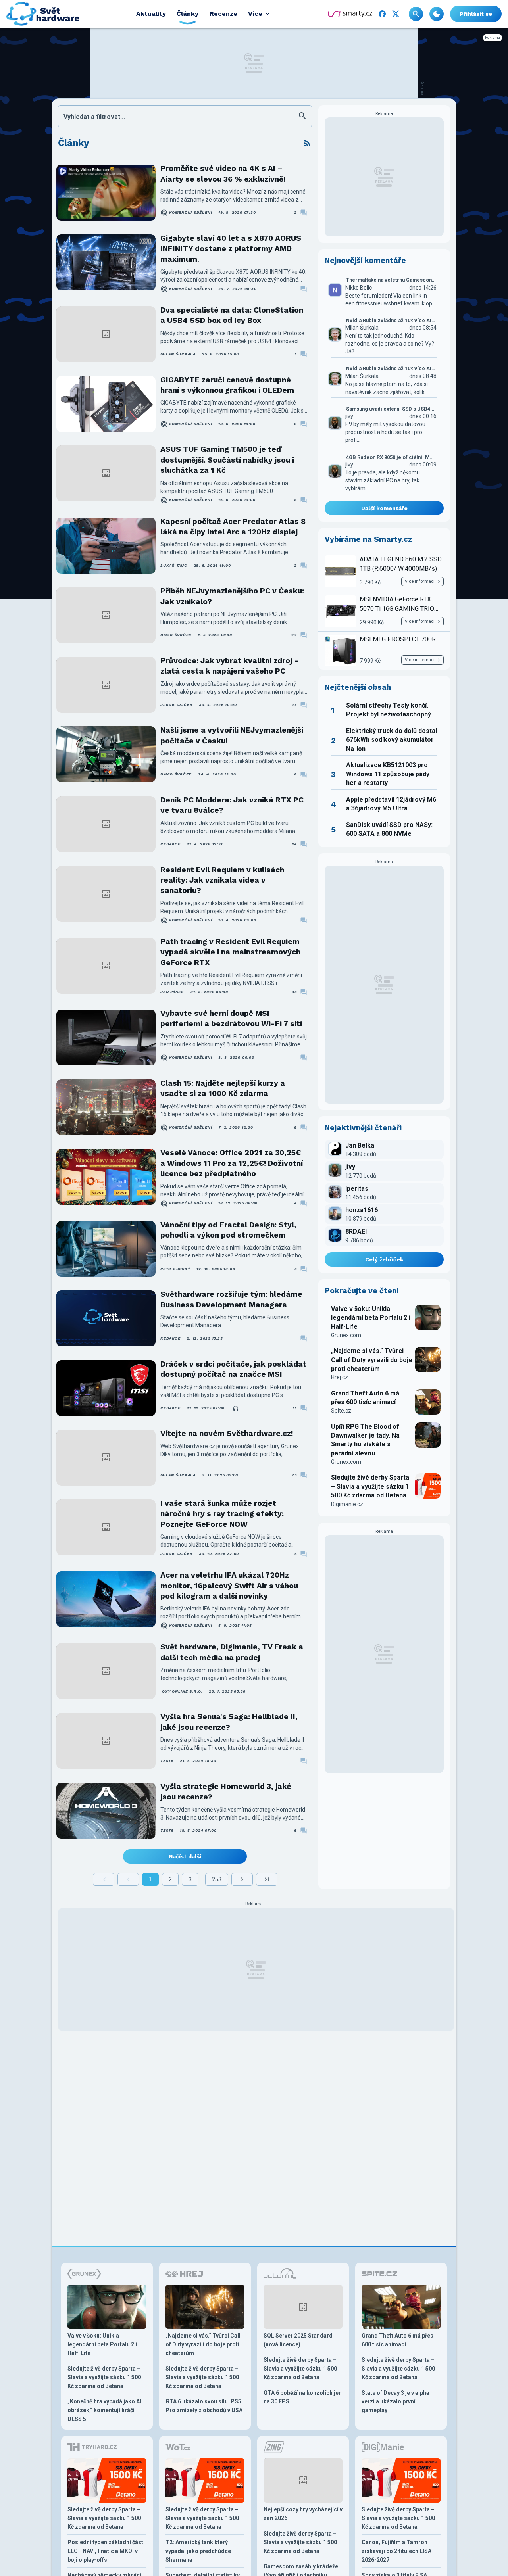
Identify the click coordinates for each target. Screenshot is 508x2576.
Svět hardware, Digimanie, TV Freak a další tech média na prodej (232, 1652)
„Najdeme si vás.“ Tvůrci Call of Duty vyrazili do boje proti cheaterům (372, 1360)
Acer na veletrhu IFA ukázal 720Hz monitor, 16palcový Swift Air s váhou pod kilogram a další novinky (229, 1586)
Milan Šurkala (178, 354)
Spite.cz (341, 1411)
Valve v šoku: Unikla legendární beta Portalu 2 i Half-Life (371, 1318)
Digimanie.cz (347, 1504)
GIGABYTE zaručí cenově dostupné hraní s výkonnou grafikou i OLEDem (227, 385)
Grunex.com (346, 1335)
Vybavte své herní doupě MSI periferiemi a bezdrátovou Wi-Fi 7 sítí (231, 1018)
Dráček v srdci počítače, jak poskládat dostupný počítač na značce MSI (233, 1369)
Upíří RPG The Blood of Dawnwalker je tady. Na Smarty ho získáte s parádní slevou (365, 1440)
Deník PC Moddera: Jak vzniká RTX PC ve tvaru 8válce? (232, 805)
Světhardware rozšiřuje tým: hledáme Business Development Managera (231, 1299)
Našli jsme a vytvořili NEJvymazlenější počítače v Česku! (232, 735)
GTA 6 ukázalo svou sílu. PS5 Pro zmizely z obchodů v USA (204, 2406)
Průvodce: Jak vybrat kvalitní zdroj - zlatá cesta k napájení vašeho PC (229, 666)
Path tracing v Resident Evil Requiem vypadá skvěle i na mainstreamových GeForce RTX (230, 952)
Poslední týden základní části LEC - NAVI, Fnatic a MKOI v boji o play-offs (106, 2551)
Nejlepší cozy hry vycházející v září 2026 (303, 2514)
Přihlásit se (476, 14)
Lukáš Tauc (174, 565)
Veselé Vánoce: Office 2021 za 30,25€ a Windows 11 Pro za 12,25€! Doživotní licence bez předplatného (232, 1163)
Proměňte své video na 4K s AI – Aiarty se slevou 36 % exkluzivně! (223, 174)
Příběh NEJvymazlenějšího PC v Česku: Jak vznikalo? (232, 596)
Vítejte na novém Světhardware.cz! (227, 1433)
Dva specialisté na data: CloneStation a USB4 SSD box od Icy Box (232, 315)
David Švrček (176, 635)
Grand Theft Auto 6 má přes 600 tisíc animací (365, 1398)
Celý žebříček (384, 1259)
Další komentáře (384, 508)
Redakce (170, 844)
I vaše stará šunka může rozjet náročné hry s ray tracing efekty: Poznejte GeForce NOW (222, 1514)
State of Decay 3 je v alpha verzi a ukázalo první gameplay (395, 2401)
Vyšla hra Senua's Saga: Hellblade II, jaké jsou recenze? (229, 1722)
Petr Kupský (175, 1269)
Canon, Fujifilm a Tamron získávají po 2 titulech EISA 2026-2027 (396, 2551)
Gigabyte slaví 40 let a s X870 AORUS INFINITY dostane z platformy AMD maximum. (231, 249)
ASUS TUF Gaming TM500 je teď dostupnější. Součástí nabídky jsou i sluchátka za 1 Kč (227, 460)
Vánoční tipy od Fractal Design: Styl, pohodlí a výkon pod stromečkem (228, 1230)
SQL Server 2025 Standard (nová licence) (298, 2340)
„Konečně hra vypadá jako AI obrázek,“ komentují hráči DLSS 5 (104, 2410)
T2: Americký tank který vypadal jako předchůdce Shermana (198, 2551)
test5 (167, 1761)
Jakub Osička (176, 705)
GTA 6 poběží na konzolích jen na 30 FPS (303, 2397)
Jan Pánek (172, 992)
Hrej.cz (340, 1377)
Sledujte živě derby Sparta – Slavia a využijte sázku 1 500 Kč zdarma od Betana (370, 1486)
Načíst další (185, 1856)
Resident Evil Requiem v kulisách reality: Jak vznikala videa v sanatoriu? (222, 880)
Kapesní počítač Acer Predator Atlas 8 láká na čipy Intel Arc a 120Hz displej (233, 527)
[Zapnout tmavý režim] (437, 14)
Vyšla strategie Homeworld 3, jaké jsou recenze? (226, 1792)
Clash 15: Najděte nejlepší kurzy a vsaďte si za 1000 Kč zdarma (223, 1088)
